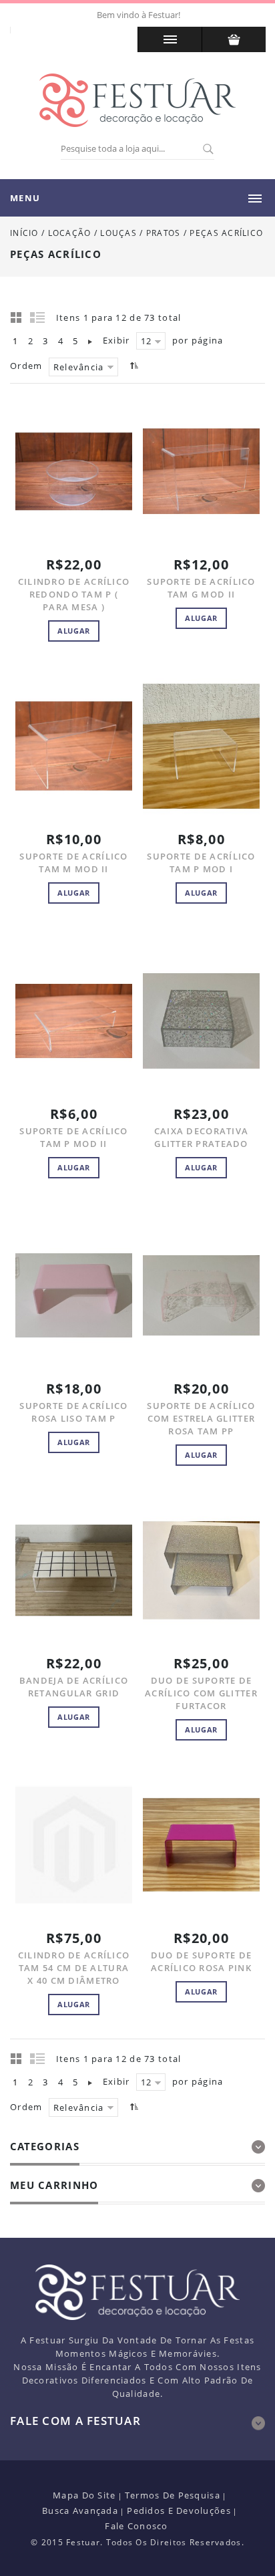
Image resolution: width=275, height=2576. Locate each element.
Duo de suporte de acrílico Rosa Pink (202, 1961)
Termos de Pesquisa (173, 2495)
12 (147, 341)
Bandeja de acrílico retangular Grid (74, 1687)
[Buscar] (208, 150)
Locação (70, 233)
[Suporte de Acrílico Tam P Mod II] (74, 1021)
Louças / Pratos (142, 233)
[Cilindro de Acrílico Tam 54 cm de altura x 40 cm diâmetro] (74, 1845)
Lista (38, 317)
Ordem (26, 366)
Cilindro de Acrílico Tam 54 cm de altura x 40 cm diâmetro (74, 1968)
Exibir (116, 340)
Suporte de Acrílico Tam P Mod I (201, 863)
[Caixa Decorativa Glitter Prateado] (201, 1021)
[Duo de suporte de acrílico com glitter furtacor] (201, 1570)
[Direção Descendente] (132, 365)
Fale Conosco (136, 2526)
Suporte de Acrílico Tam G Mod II (201, 588)
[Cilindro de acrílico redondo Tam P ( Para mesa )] (74, 472)
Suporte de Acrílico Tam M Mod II (73, 863)
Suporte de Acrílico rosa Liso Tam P (73, 1412)
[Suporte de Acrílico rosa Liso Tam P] (74, 1296)
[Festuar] (137, 100)
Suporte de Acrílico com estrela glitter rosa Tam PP (201, 1418)
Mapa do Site (84, 2495)
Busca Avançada (80, 2510)
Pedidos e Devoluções (179, 2510)
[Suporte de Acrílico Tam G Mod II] (201, 472)
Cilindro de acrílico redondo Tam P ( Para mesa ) (74, 594)
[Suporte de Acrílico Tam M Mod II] (74, 746)
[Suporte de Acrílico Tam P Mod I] (201, 746)
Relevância (79, 367)
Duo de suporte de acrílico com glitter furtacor (201, 1693)
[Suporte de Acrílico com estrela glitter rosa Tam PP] (201, 1296)
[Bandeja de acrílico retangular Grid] (74, 1570)
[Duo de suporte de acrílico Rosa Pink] (201, 1845)
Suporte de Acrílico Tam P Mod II (73, 1137)
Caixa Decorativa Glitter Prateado (201, 1137)
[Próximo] (90, 341)
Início (24, 233)
